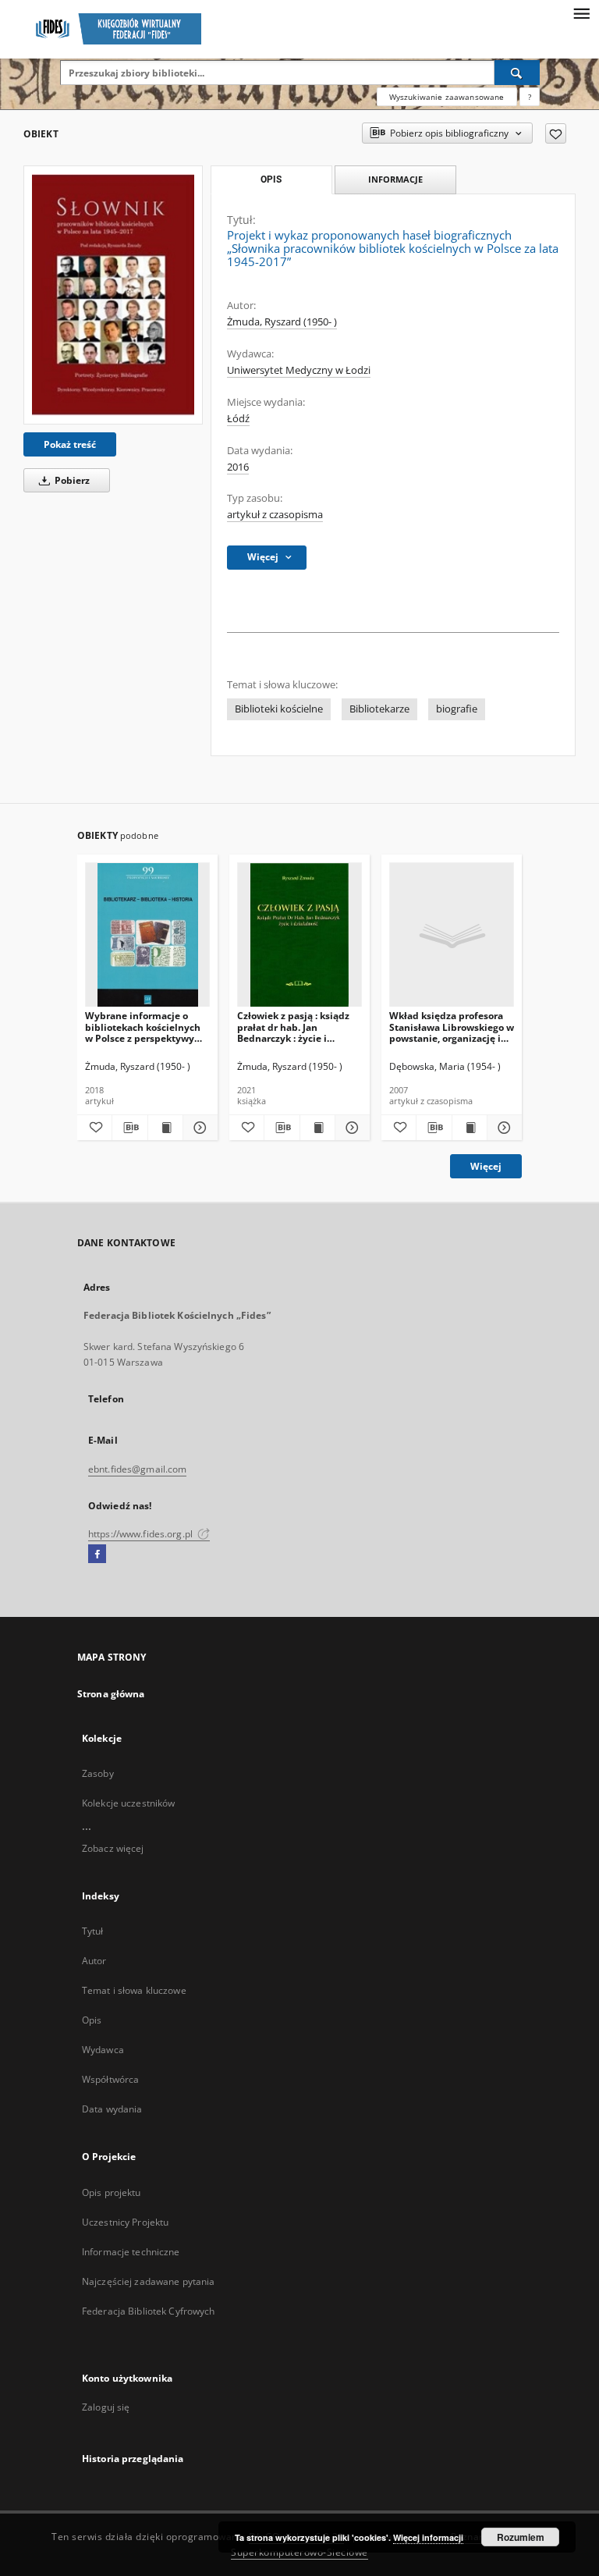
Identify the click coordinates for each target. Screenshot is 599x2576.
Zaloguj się (106, 2407)
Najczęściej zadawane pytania (148, 2281)
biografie (457, 709)
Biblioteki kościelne (279, 709)
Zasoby (98, 1773)
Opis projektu (112, 2192)
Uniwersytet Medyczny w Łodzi (299, 370)
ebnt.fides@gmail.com (137, 1469)
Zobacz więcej (113, 1848)
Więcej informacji (428, 2537)
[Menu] (581, 12)
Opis (92, 2020)
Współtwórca (110, 2079)
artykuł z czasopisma (275, 515)
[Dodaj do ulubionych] (556, 133)
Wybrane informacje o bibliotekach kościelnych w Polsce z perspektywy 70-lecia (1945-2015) (143, 1027)
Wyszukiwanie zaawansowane (447, 97)
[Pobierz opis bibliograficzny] (129, 1128)
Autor (94, 1961)
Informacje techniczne (131, 2252)
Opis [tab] (271, 179)
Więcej (486, 1166)
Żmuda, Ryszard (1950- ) (282, 322)
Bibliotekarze (379, 709)
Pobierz (71, 480)
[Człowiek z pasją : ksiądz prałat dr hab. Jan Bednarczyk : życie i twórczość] (299, 935)
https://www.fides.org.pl (142, 1534)
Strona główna (111, 1694)
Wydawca (103, 2050)
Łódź (238, 419)
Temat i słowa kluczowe (134, 1990)
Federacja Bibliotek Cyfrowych (148, 2311)
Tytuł (93, 1931)
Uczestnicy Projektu (125, 2222)
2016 (238, 467)
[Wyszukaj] (517, 73)
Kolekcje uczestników (128, 1803)
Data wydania (112, 2109)
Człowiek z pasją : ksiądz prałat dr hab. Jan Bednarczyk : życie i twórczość (293, 1027)
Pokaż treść (70, 444)
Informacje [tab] (395, 179)
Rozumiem (521, 2537)
